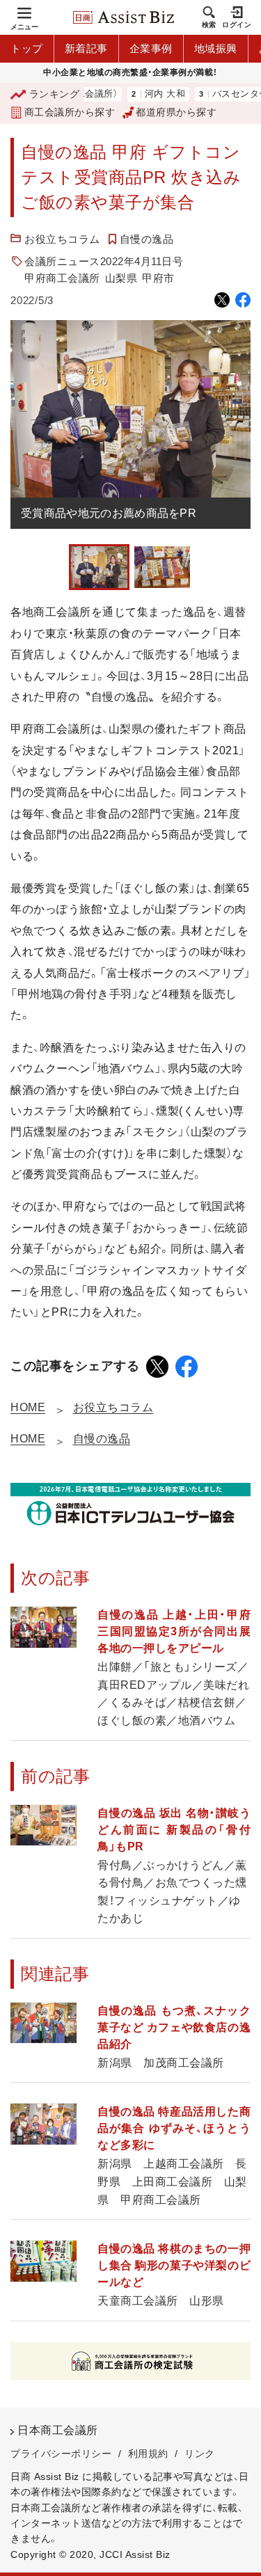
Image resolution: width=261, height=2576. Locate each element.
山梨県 (121, 278)
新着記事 (86, 48)
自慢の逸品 (147, 239)
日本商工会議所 (58, 2430)
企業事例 (151, 48)
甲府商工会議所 (62, 278)
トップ (27, 48)
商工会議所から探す (70, 112)
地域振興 (216, 48)
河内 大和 (144, 94)
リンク (200, 2454)
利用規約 (148, 2454)
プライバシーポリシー (61, 2454)
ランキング (54, 94)
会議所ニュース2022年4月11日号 (104, 261)
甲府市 (158, 278)
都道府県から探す (176, 112)
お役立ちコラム (62, 239)
